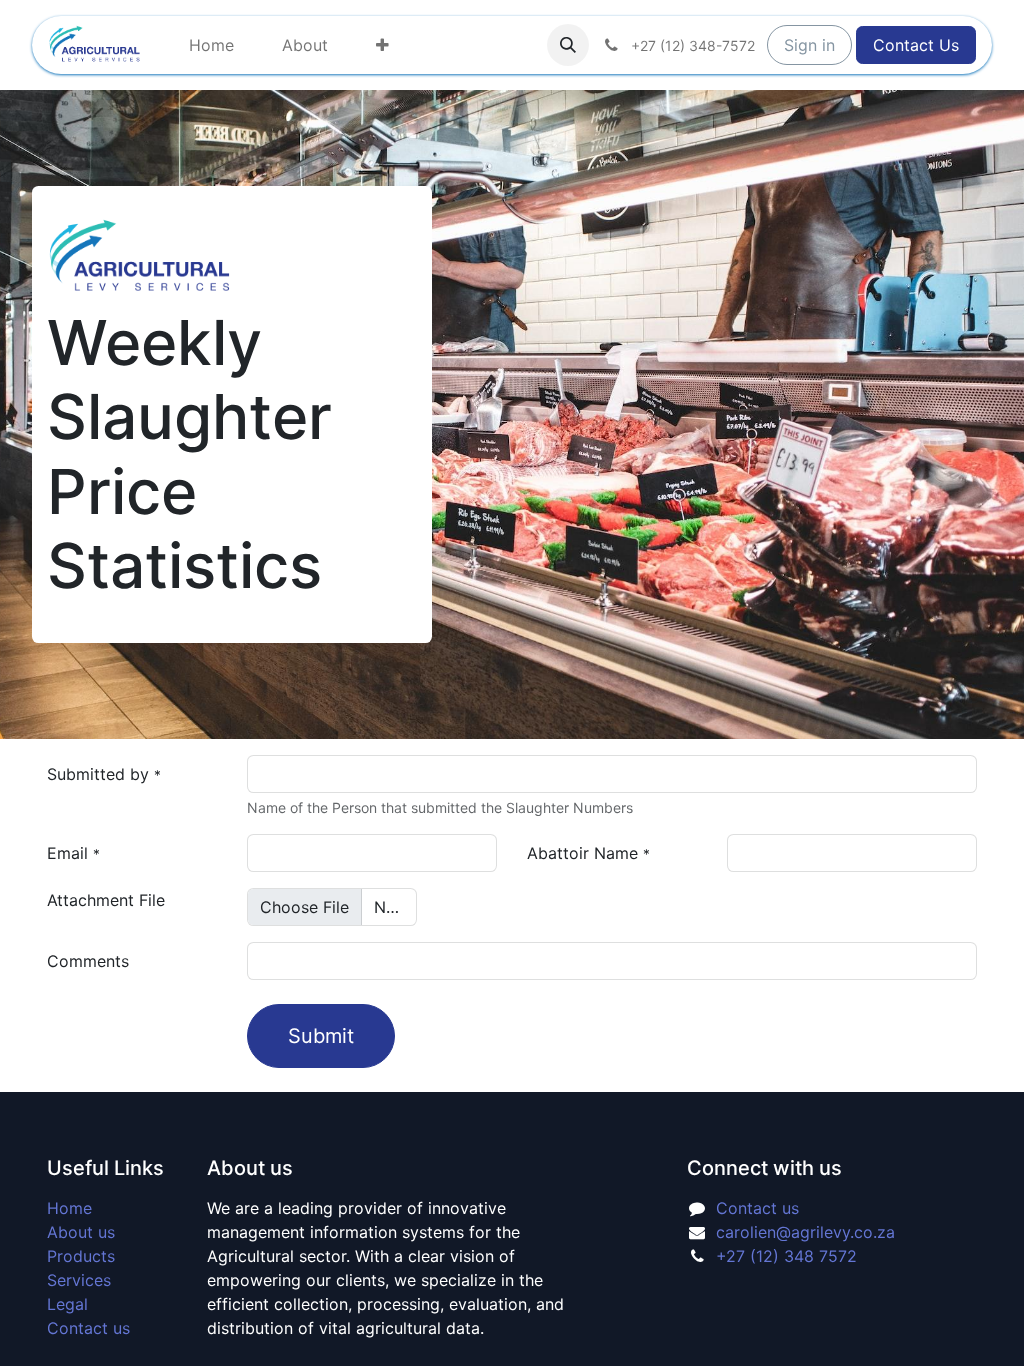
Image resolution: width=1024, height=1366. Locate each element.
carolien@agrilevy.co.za (805, 1232)
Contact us (88, 1328)
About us (81, 1232)
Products (81, 1256)
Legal (67, 1304)
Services (79, 1280)
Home (69, 1208)
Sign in (809, 45)
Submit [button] (321, 1036)
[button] (568, 45)
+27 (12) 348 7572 (789, 1256)
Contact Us (916, 45)
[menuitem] (211, 45)
